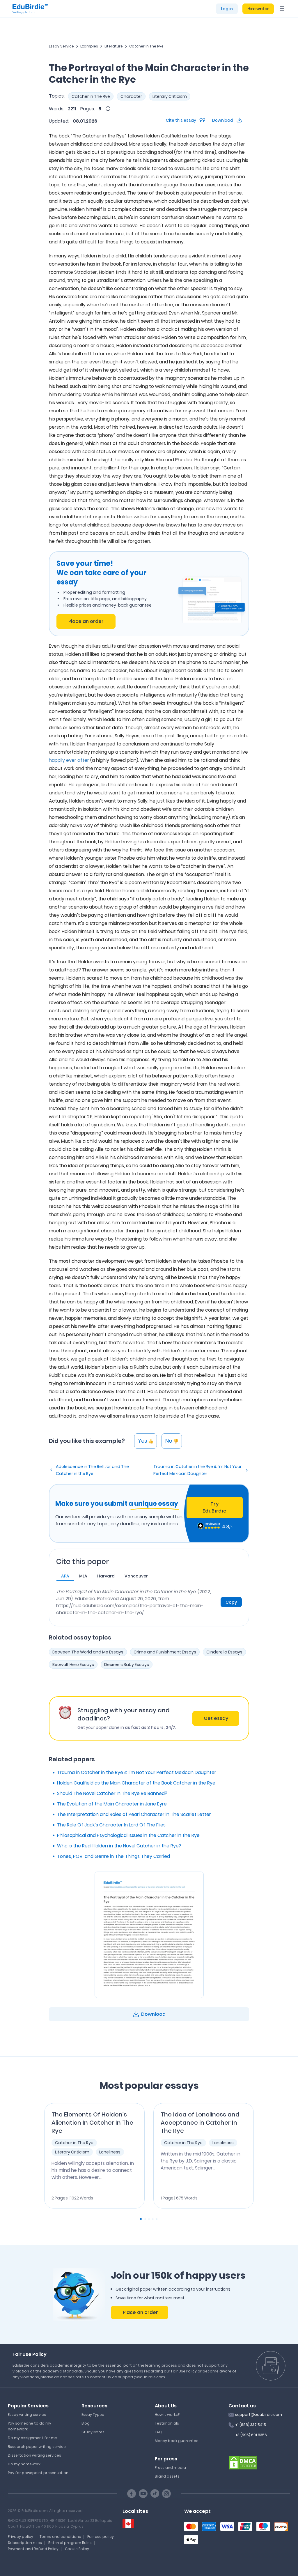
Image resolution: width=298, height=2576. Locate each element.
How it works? (167, 2415)
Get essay (216, 1718)
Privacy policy (21, 2537)
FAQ (158, 2432)
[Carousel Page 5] (157, 2219)
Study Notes (93, 2432)
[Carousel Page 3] (149, 2219)
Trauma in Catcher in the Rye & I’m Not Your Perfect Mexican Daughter (197, 1470)
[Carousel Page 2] (145, 2219)
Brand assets (167, 2476)
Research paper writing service (37, 2447)
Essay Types (93, 2415)
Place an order (86, 621)
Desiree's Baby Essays (127, 1665)
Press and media (170, 2468)
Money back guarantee (177, 2441)
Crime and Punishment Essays (165, 1652)
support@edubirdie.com (259, 2415)
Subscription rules (25, 2543)
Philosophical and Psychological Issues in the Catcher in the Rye (128, 1835)
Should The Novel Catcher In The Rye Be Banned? (112, 1793)
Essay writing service (27, 2415)
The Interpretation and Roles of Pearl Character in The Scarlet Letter (134, 1814)
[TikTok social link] (155, 2494)
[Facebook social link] (132, 2494)
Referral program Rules (70, 2543)
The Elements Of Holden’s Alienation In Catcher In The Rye (92, 2123)
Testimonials (167, 2423)
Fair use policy (101, 2537)
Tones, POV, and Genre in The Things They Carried (113, 1856)
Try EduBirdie (214, 1507)
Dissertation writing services (34, 2455)
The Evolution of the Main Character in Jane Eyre (112, 1804)
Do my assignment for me (32, 2438)
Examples (89, 46)
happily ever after (69, 760)
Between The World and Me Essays (88, 1652)
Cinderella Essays (224, 1652)
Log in (227, 9)
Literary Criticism (170, 96)
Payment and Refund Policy (33, 2549)
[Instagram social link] (166, 2494)
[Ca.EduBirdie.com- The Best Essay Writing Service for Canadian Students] (128, 2524)
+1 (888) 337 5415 (251, 2425)
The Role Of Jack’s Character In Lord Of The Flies (111, 1825)
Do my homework (24, 2464)
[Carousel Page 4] (153, 2219)
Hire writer (258, 9)
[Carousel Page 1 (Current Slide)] (141, 2219)
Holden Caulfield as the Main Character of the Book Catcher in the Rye (136, 1783)
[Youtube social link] (143, 2494)
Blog (86, 2423)
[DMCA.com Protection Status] (243, 2462)
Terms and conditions (60, 2537)
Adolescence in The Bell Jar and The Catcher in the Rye (92, 1470)
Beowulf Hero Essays (73, 1665)
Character (131, 96)
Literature (114, 46)
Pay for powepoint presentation (38, 2473)
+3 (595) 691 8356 (251, 2435)
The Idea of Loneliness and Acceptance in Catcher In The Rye (200, 2123)
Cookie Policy (77, 2549)
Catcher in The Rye (146, 46)
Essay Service (61, 46)
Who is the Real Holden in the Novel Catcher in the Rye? (119, 1846)
